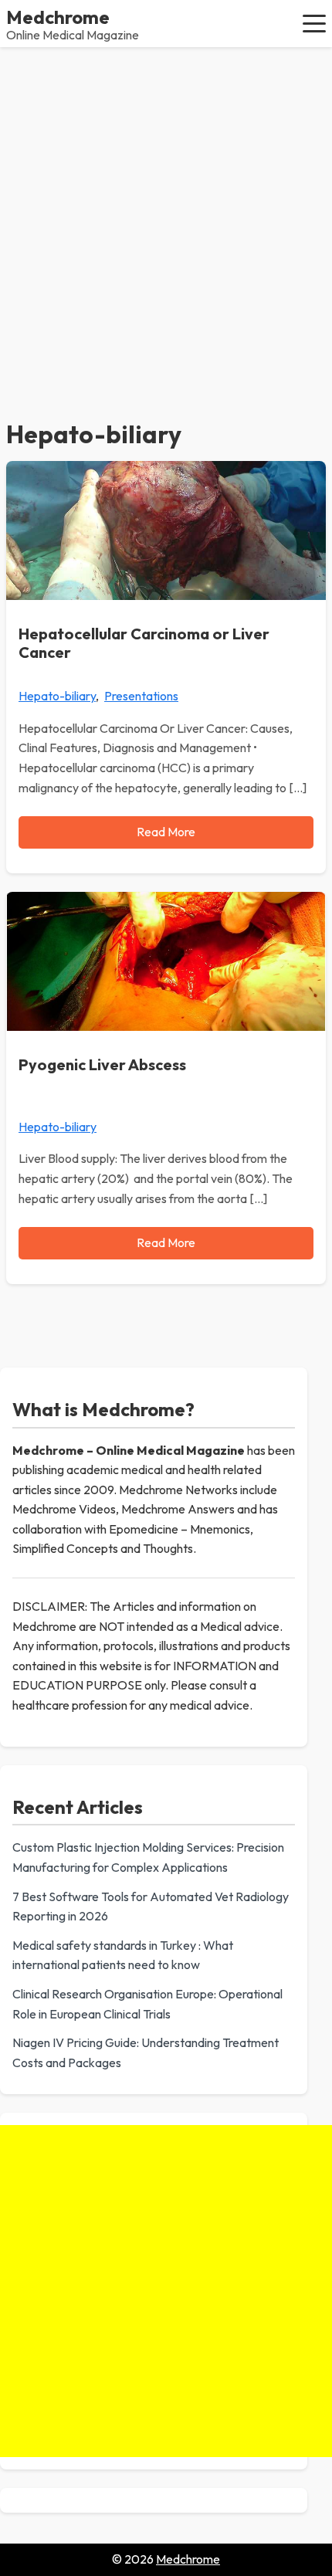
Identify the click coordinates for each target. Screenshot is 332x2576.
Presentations (141, 696)
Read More (166, 832)
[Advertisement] (166, 221)
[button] (314, 23)
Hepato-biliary (57, 696)
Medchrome (58, 17)
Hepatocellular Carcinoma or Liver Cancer (144, 643)
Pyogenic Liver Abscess (102, 1064)
